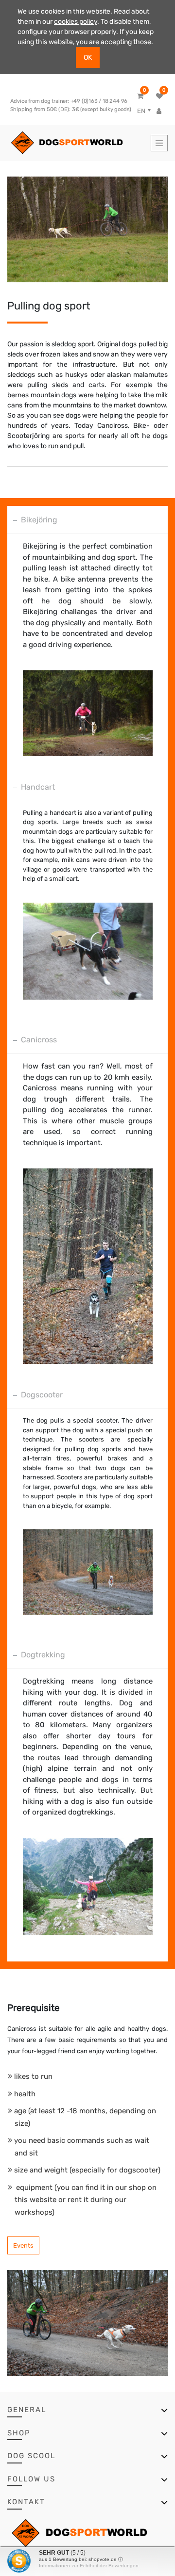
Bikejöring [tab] (39, 520)
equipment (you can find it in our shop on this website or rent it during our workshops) (86, 2200)
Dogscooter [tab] (42, 1395)
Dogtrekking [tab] (43, 1655)
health (25, 2094)
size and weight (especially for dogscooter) (87, 2170)
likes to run (33, 2076)
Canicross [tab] (39, 1040)
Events (23, 2245)
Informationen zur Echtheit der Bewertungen (89, 2566)
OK (88, 57)
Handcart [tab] (38, 787)
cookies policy (76, 22)
